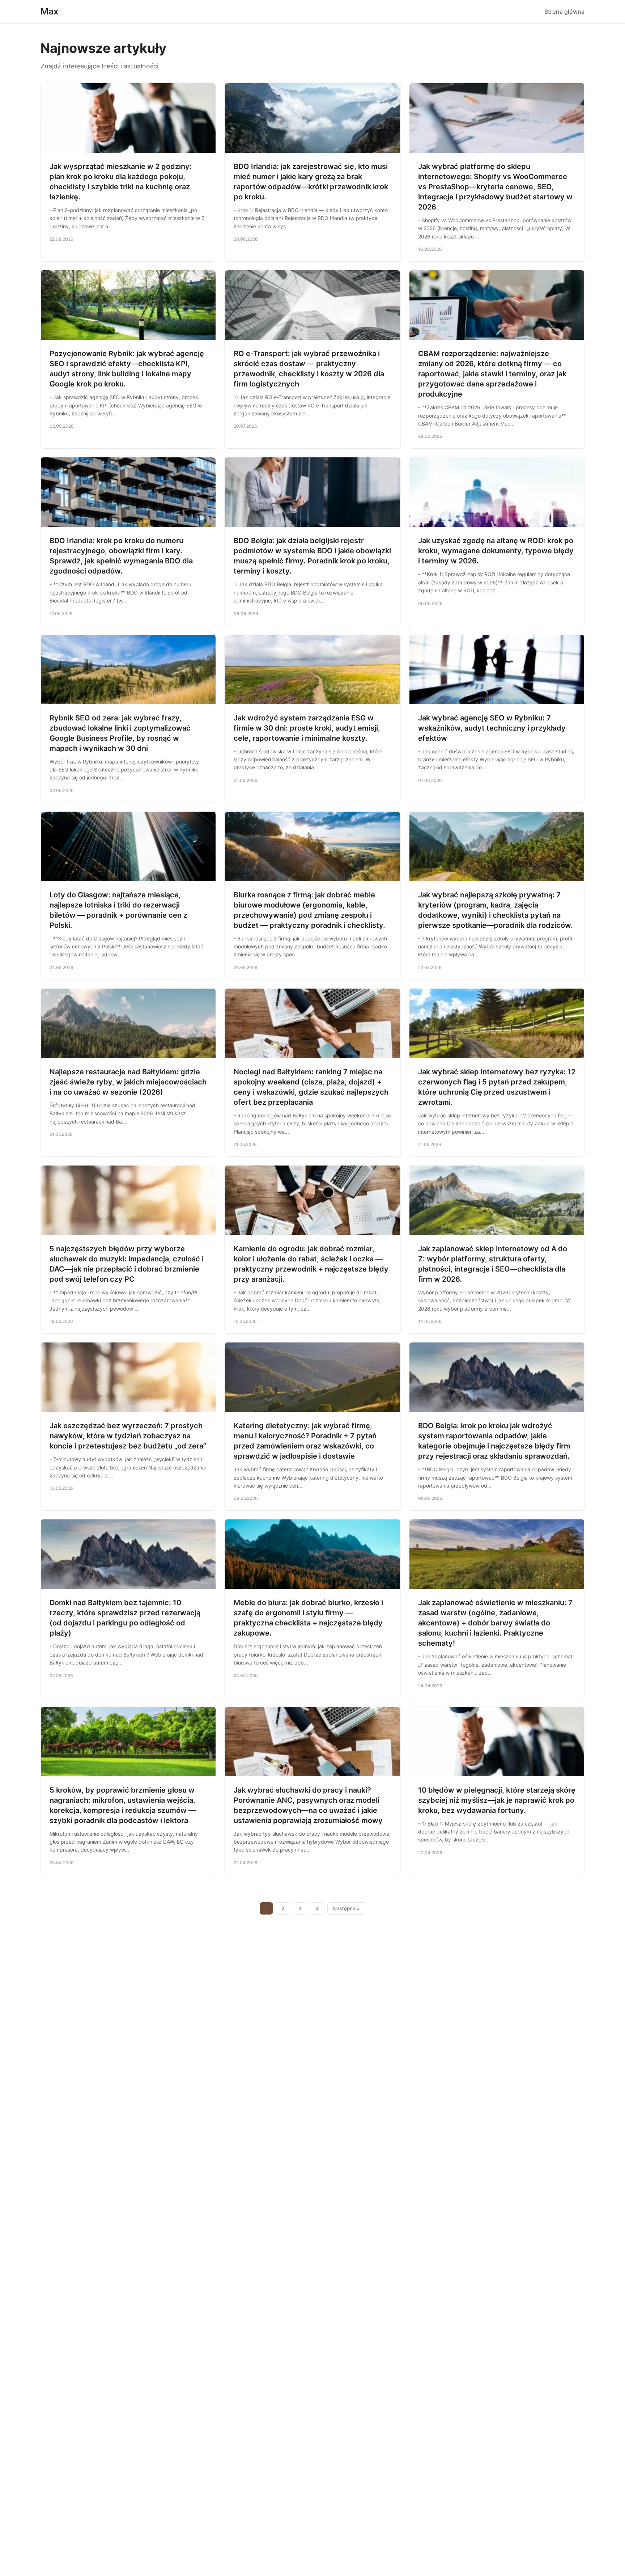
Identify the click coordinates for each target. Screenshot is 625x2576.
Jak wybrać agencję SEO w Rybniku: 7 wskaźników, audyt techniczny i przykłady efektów (492, 728)
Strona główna (564, 12)
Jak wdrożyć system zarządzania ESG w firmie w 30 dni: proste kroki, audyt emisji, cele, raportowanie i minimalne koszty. (307, 728)
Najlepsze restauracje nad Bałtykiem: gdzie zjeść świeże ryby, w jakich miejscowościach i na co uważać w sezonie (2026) (128, 1082)
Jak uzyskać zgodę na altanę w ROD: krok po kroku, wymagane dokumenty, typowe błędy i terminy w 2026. (496, 551)
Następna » (346, 1908)
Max (50, 11)
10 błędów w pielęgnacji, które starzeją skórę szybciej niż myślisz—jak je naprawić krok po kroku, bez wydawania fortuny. (497, 1800)
